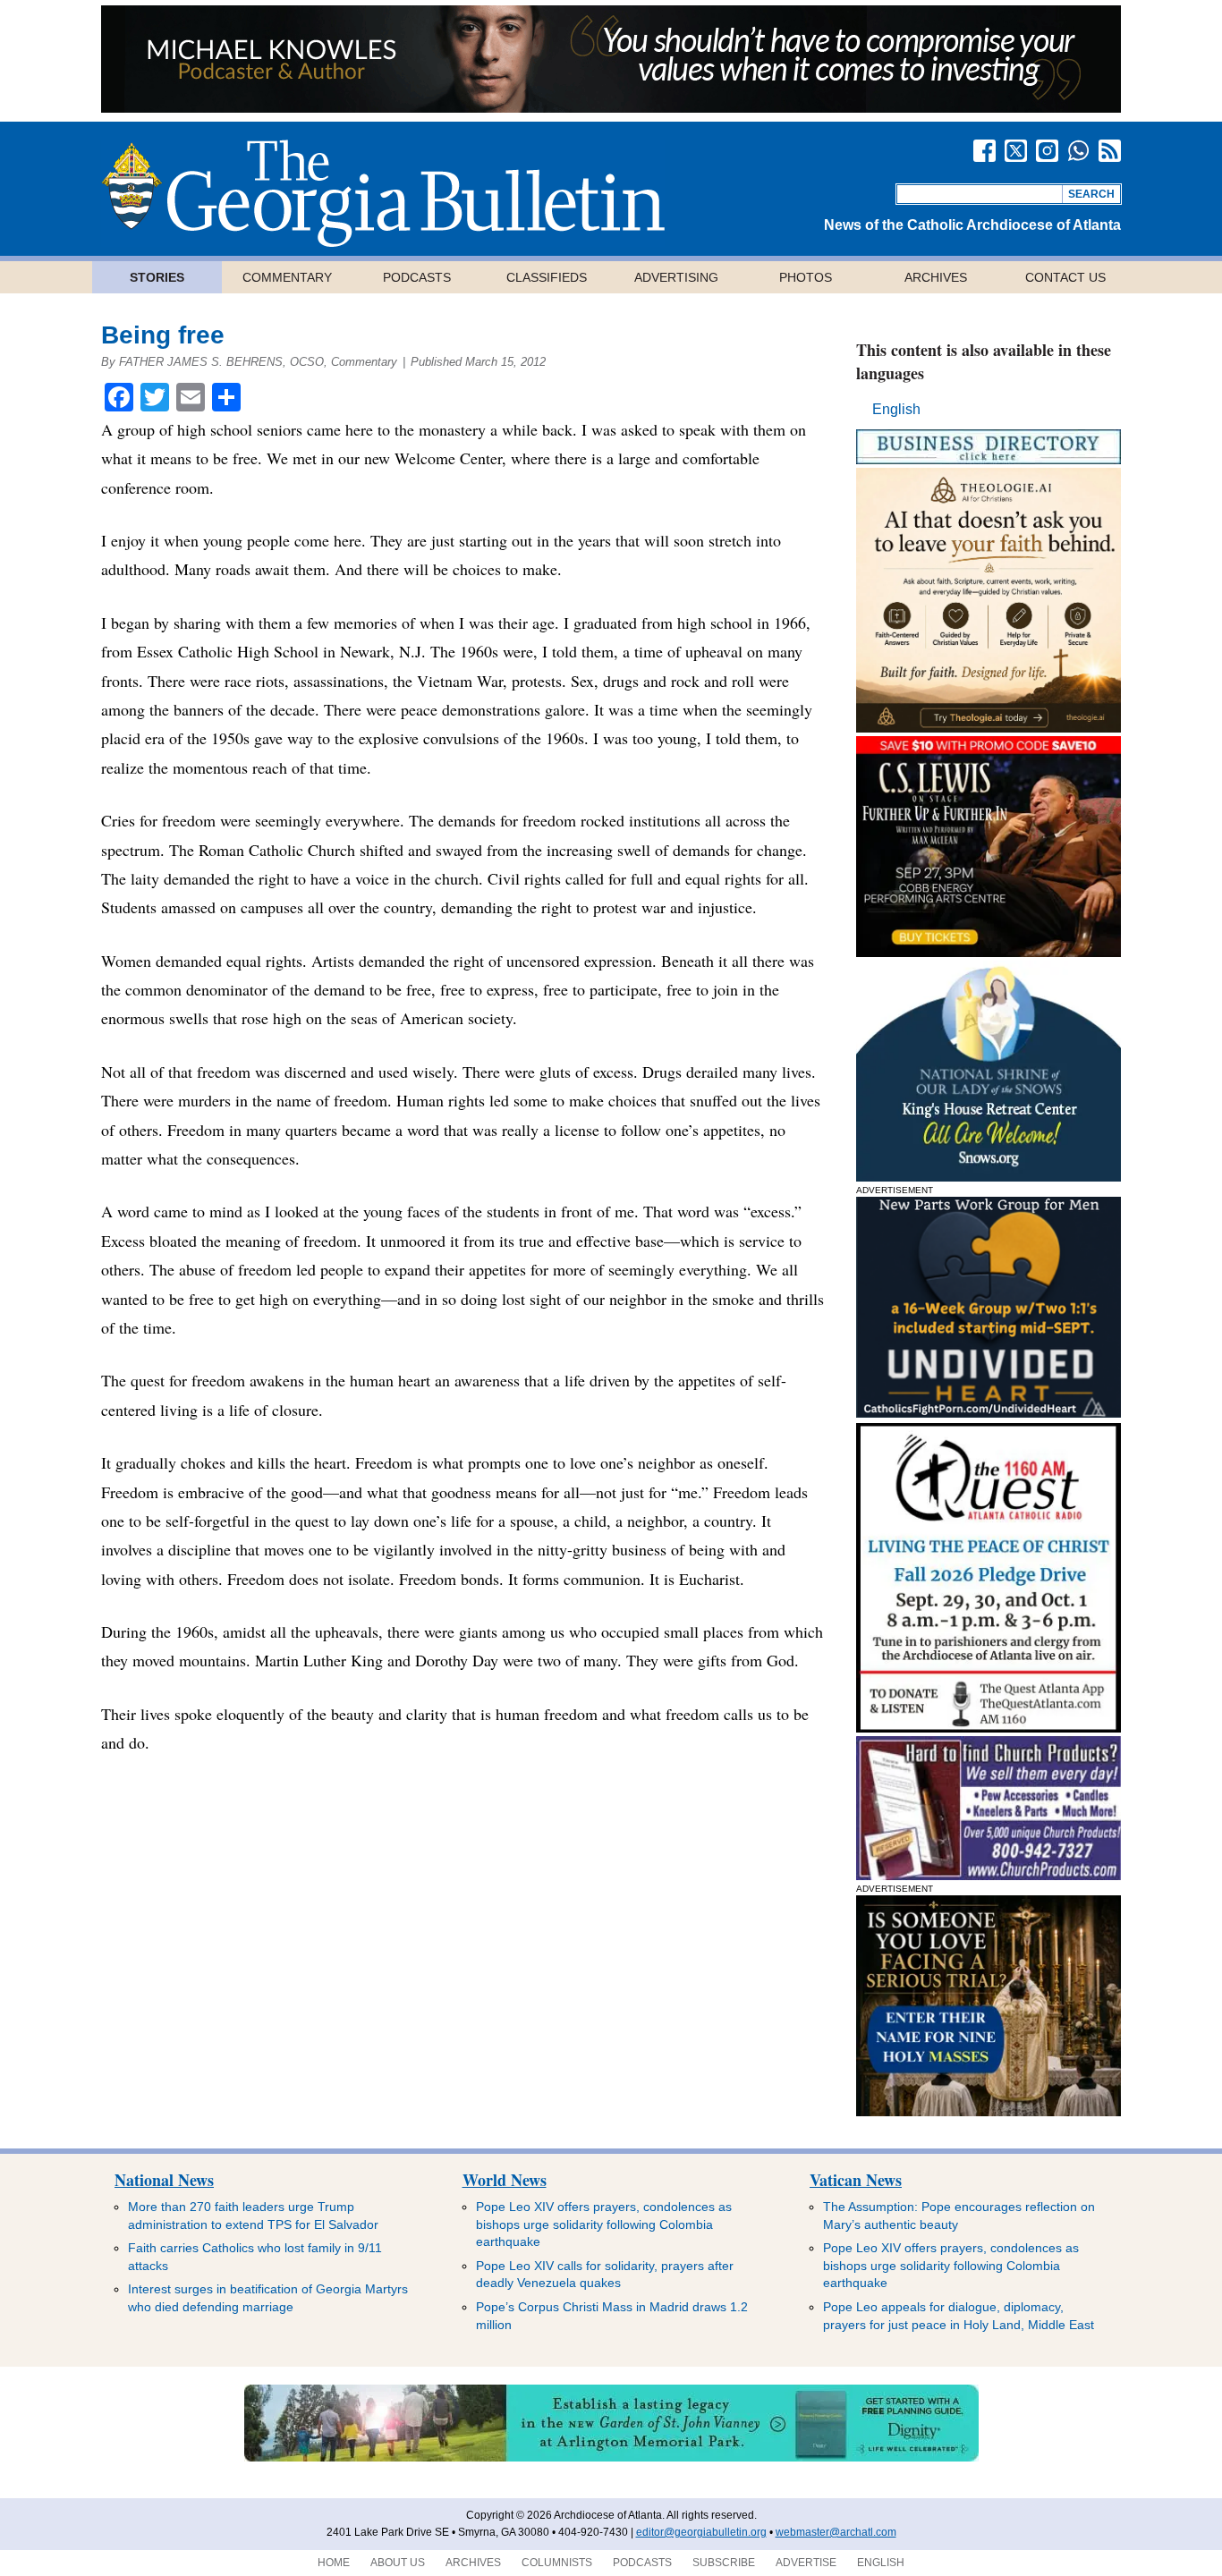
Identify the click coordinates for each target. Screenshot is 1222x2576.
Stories (157, 277)
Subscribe (724, 2563)
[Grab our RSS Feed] (1110, 151)
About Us (398, 2563)
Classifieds (547, 277)
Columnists (557, 2563)
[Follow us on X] (1016, 151)
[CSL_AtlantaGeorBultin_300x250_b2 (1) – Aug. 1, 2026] (989, 952)
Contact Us (1065, 277)
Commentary (287, 277)
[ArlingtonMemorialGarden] (611, 2458)
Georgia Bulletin (383, 193)
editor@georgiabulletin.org (701, 2532)
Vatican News (856, 2180)
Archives (936, 277)
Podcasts (417, 277)
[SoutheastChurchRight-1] (989, 1875)
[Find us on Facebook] (984, 151)
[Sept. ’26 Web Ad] (989, 1177)
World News (505, 2180)
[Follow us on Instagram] (1047, 151)
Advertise (806, 2563)
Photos (806, 277)
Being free (163, 335)
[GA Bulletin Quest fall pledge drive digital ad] (989, 1728)
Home (334, 2563)
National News (164, 2180)
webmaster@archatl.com (836, 2532)
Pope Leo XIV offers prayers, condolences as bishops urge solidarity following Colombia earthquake (604, 2224)
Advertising (676, 277)
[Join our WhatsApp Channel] (1078, 151)
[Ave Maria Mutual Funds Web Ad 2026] (611, 108)
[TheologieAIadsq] (989, 728)
